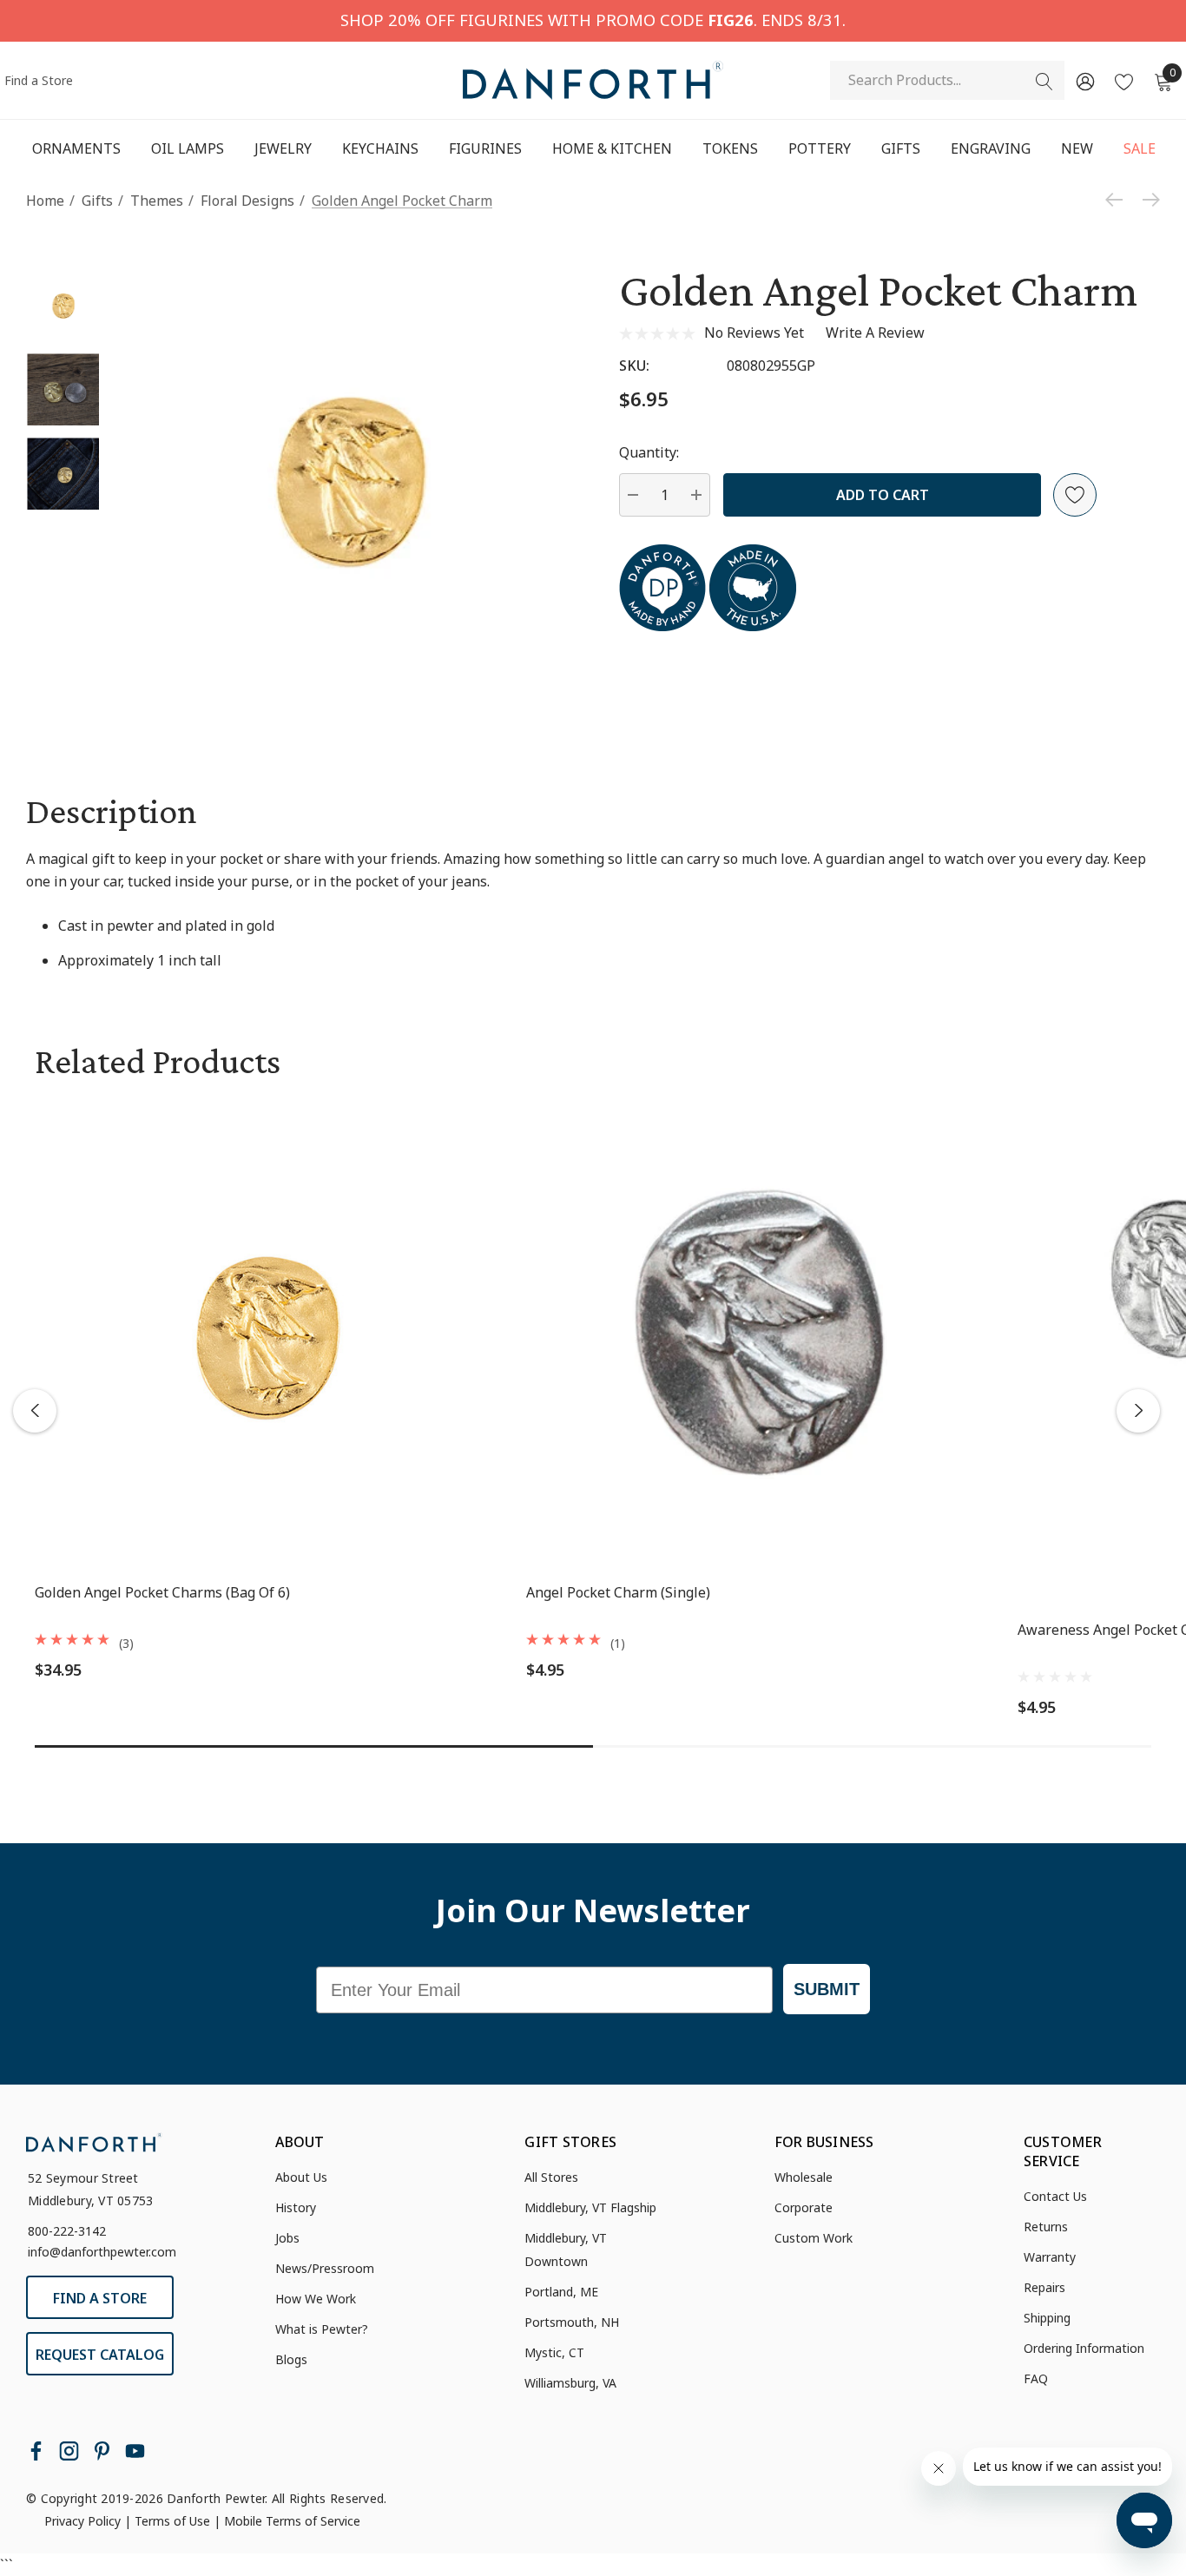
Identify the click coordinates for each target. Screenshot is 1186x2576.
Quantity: (649, 452)
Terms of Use (172, 2521)
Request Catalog (100, 2355)
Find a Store (39, 80)
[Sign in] (1084, 81)
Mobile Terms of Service (292, 2521)
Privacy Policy (82, 2521)
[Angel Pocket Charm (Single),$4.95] (759, 1335)
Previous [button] (35, 1411)
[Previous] (1118, 200)
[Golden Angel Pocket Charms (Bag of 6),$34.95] (267, 1335)
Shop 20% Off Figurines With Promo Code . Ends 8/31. (593, 20)
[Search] (1044, 82)
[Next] (1147, 200)
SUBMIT (827, 1989)
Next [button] (1138, 1411)
